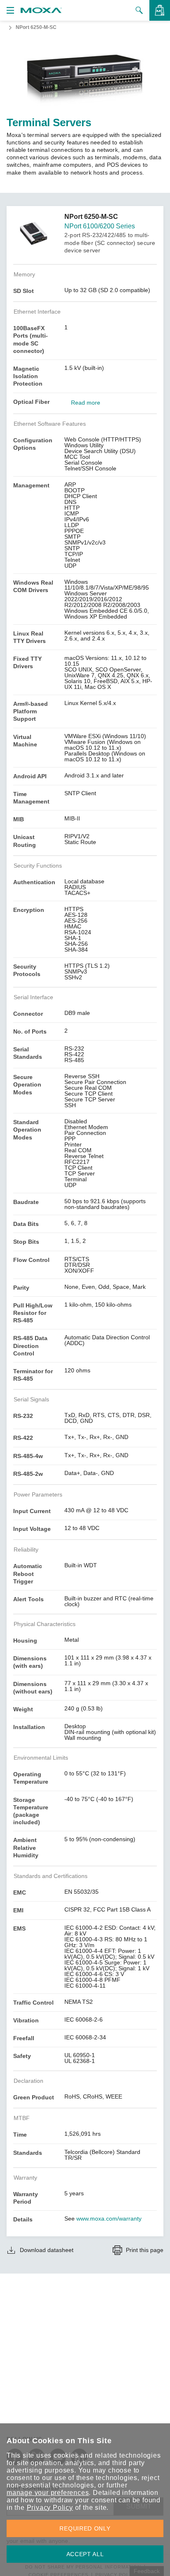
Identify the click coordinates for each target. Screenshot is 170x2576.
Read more (86, 403)
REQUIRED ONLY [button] (85, 2528)
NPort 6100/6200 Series (100, 226)
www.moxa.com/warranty (109, 2219)
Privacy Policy (50, 2508)
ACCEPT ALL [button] (85, 2554)
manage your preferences (48, 2493)
